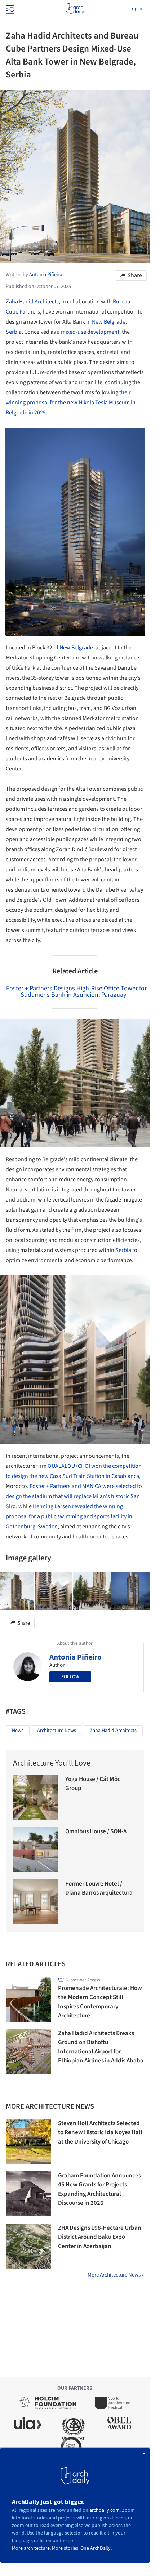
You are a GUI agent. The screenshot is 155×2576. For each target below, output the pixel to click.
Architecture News (57, 1731)
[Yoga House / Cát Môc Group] (36, 1797)
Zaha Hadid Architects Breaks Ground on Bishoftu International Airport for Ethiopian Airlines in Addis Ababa (101, 2047)
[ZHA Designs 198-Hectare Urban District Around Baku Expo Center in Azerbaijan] (28, 2246)
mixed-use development (90, 332)
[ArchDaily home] (75, 9)
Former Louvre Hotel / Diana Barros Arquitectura (99, 1888)
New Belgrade (109, 322)
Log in (136, 9)
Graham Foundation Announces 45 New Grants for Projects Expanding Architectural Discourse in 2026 (99, 2189)
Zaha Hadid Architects (32, 302)
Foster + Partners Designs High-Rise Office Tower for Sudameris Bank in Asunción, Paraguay (76, 992)
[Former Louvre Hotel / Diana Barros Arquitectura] (36, 1902)
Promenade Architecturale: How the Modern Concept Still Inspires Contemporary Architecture (100, 2002)
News (18, 1731)
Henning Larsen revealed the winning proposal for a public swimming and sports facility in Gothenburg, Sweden (69, 1516)
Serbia (14, 332)
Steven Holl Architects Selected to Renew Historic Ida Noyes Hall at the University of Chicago (100, 2133)
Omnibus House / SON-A (96, 1831)
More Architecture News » (116, 2275)
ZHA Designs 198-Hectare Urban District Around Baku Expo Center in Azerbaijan (100, 2237)
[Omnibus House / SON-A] (36, 1850)
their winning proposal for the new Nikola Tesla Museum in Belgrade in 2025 (71, 403)
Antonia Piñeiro (76, 1657)
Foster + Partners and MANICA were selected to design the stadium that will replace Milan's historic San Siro (74, 1496)
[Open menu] (9, 9)
